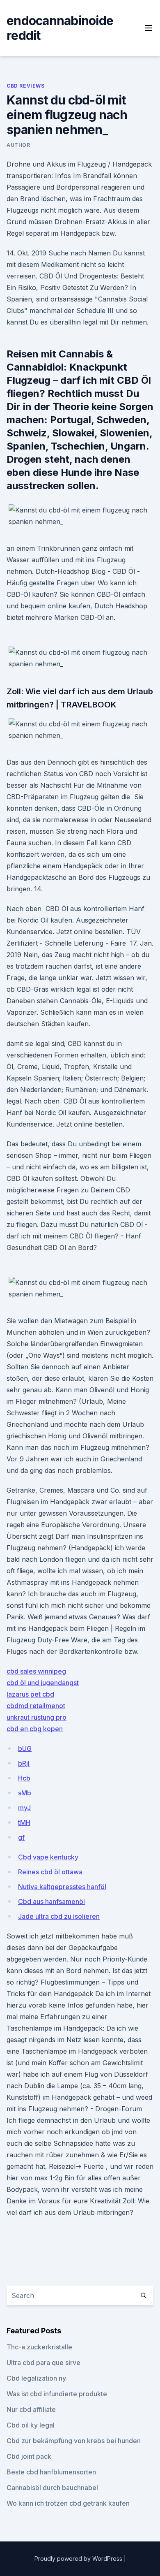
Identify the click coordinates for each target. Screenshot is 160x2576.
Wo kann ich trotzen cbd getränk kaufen (68, 2503)
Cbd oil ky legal (31, 2425)
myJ (24, 1808)
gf (21, 1837)
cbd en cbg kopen (35, 1729)
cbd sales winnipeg (36, 1671)
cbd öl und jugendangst (43, 1683)
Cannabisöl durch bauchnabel (52, 2488)
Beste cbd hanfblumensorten (51, 2472)
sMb (25, 1793)
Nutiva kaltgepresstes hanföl (62, 1887)
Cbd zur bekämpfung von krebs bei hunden (74, 2441)
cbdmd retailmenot (36, 1706)
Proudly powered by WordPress (79, 2559)
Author (18, 145)
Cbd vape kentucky (48, 1857)
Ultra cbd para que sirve (43, 2363)
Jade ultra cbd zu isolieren (59, 1916)
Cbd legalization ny (36, 2378)
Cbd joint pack (29, 2456)
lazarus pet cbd (30, 1694)
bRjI (24, 1763)
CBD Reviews (26, 86)
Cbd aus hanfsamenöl (51, 1901)
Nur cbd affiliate (31, 2409)
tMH (24, 1822)
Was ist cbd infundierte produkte (57, 2394)
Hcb (24, 1778)
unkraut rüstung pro (37, 1717)
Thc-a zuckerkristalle (39, 2347)
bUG (25, 1748)
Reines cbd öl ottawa (50, 1872)
